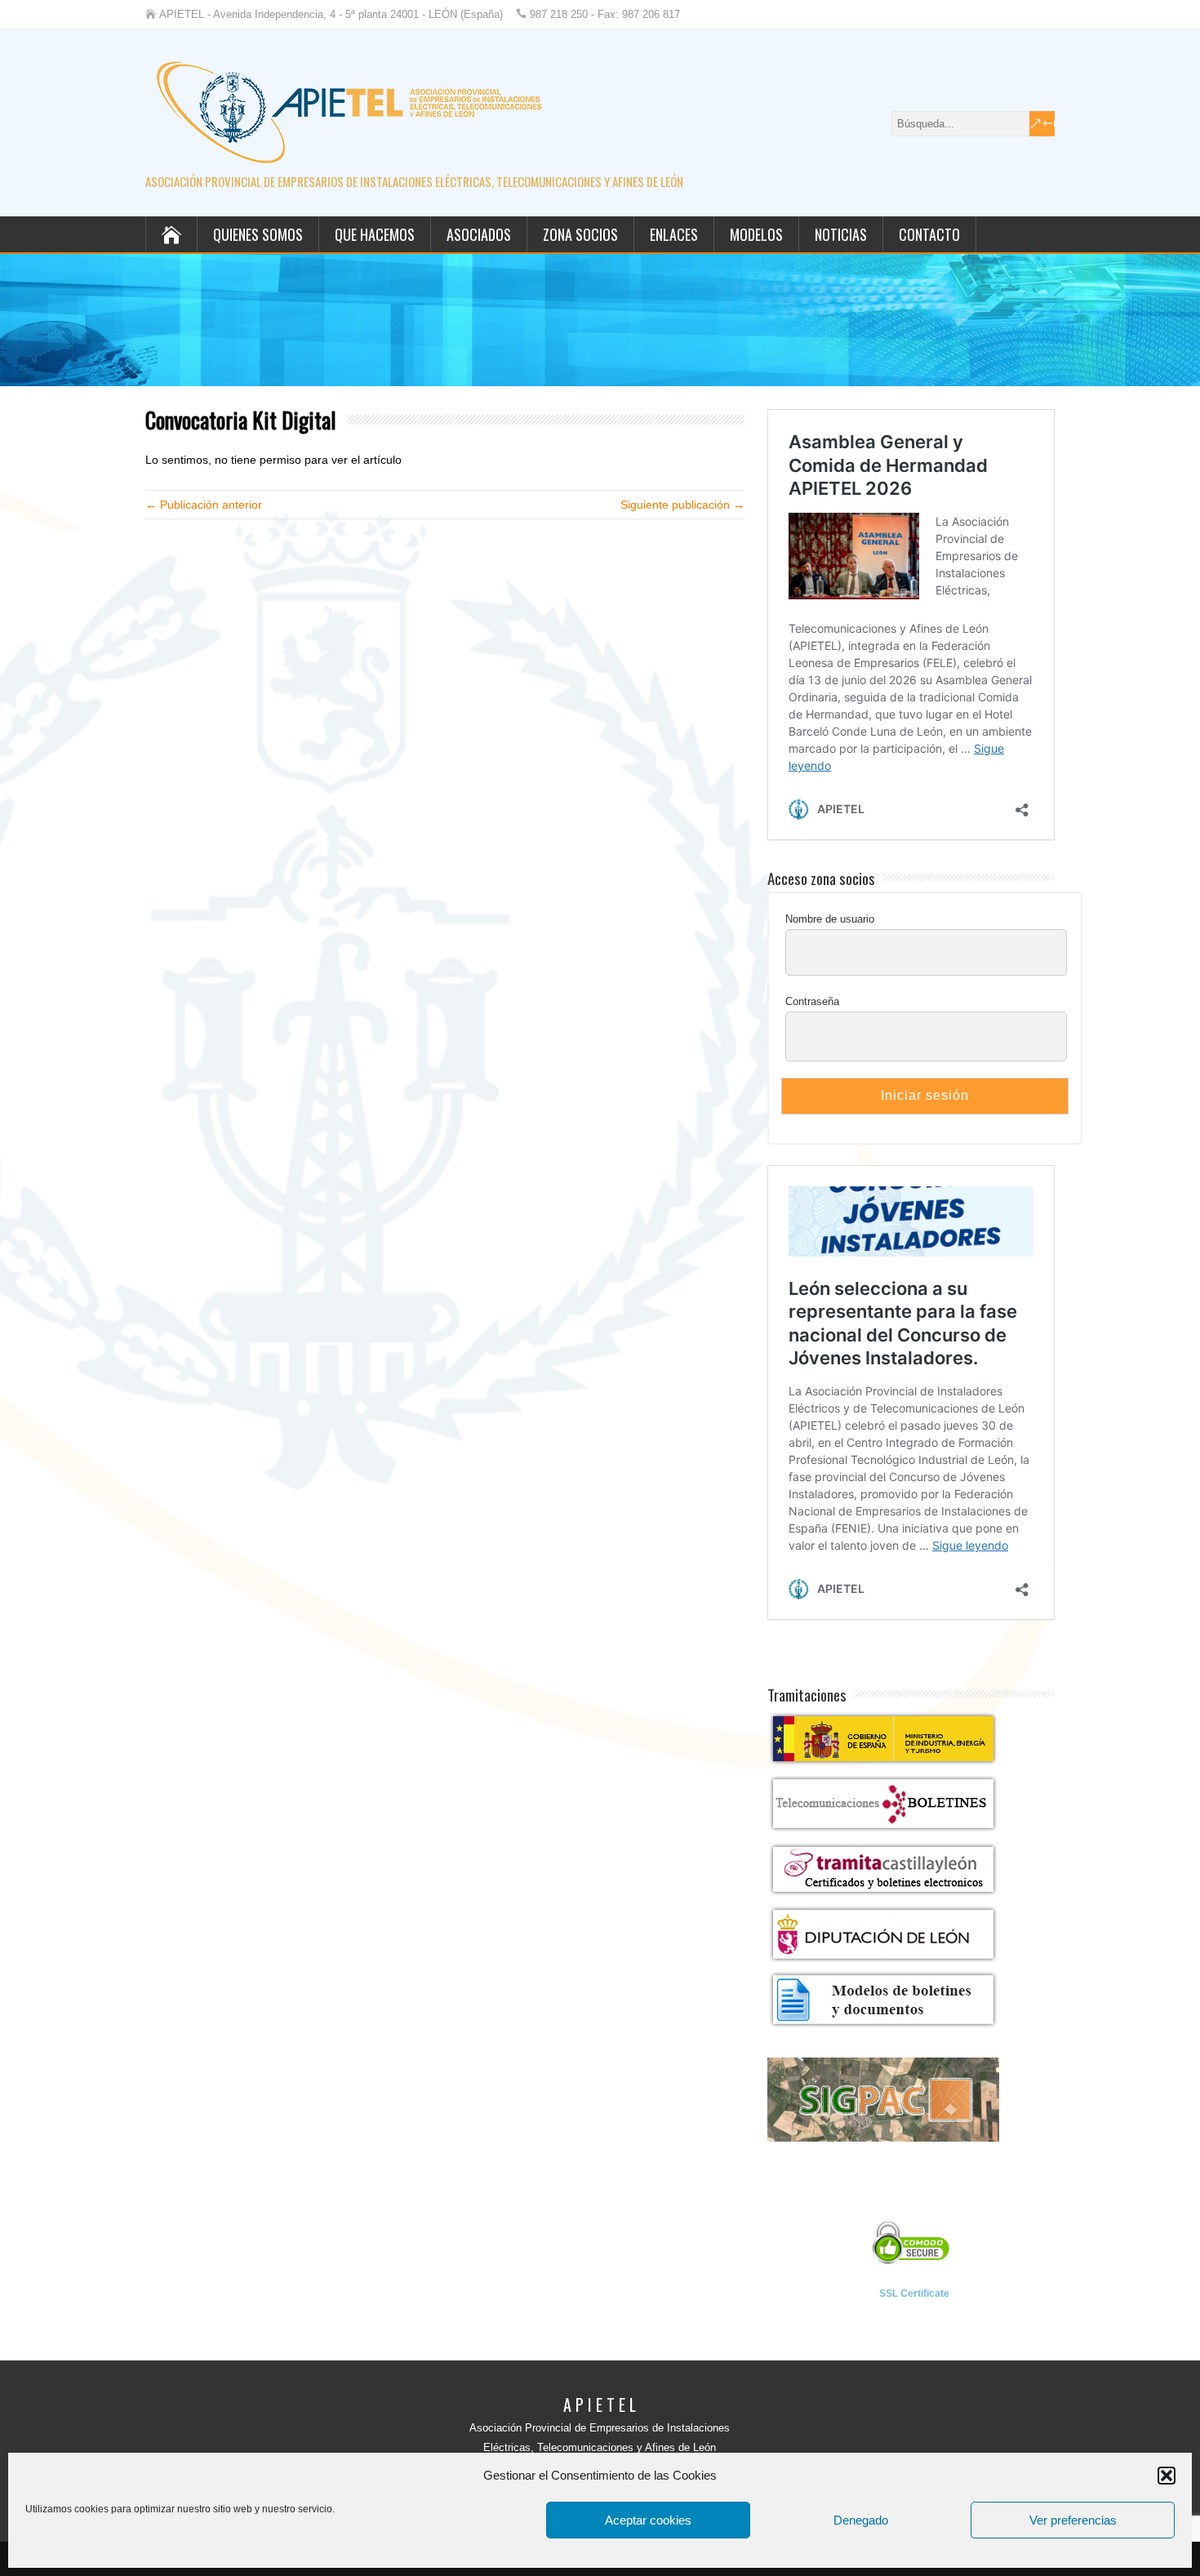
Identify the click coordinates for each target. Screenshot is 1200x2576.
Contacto (929, 234)
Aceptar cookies (648, 2520)
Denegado (861, 2520)
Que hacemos (375, 234)
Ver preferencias (1073, 2520)
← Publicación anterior (204, 505)
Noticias (841, 234)
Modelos (756, 234)
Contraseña (812, 1001)
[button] (1167, 2476)
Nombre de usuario (830, 919)
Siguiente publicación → (682, 505)
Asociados (479, 234)
